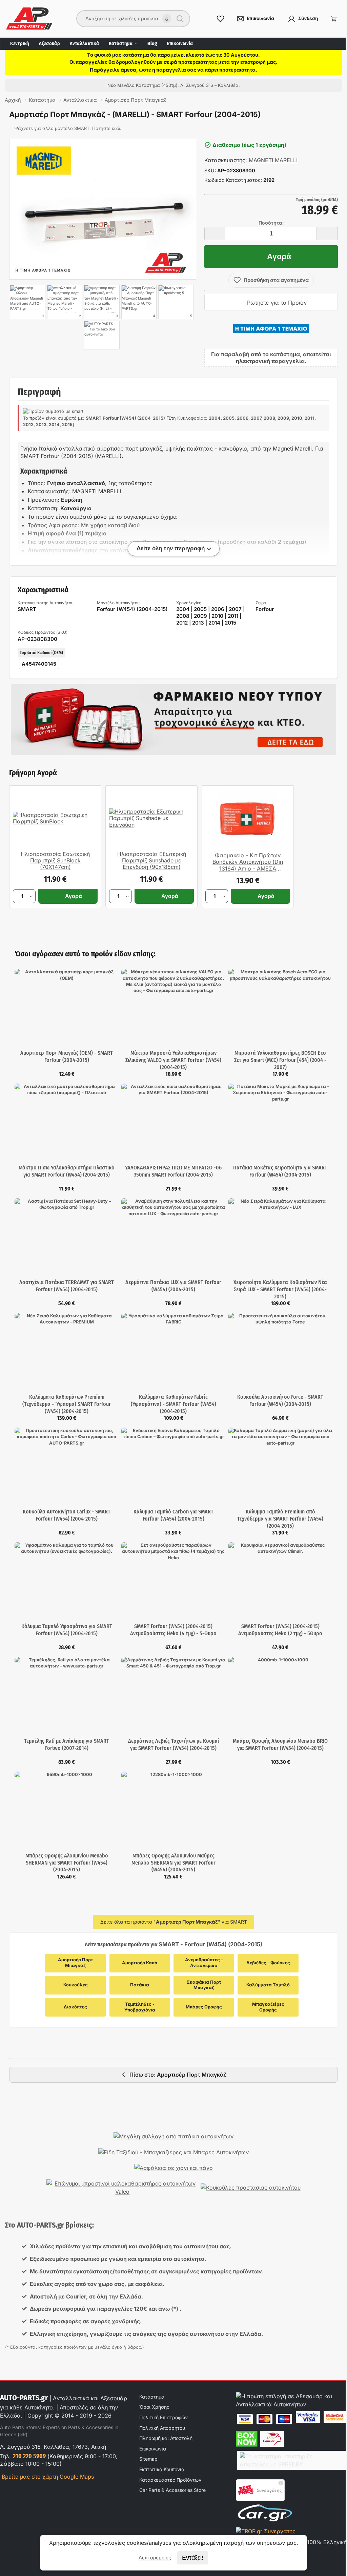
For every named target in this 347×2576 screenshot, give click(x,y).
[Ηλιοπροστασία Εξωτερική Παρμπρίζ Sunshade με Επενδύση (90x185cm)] (151, 818)
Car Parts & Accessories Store (172, 2490)
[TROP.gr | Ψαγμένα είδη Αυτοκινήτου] (266, 2531)
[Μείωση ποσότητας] (215, 234)
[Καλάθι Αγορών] (334, 19)
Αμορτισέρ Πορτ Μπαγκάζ (76, 1963)
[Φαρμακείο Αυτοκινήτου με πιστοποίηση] (173, 720)
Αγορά (279, 256)
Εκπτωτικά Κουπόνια (162, 2469)
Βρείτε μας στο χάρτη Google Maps (47, 2477)
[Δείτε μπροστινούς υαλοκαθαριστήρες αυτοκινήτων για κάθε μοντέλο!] (122, 2188)
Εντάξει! (193, 2558)
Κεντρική (20, 44)
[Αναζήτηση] (180, 19)
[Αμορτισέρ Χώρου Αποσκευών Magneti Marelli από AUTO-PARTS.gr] (103, 209)
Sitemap (148, 2459)
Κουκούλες (76, 1985)
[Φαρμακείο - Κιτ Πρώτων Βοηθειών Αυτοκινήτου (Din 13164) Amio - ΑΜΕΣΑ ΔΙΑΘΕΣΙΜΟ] (248, 819)
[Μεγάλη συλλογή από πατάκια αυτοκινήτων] (173, 2136)
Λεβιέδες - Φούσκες (268, 1963)
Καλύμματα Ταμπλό (268, 1985)
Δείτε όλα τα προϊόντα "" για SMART (174, 1922)
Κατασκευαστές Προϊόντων (170, 2480)
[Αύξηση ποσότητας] (327, 234)
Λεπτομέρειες (155, 2558)
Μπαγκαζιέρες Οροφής (269, 2007)
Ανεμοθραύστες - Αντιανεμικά (205, 1963)
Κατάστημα (121, 44)
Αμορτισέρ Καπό (140, 1963)
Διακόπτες (75, 2007)
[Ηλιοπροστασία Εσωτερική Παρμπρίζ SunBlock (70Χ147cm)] (55, 818)
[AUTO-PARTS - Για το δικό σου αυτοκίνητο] (102, 335)
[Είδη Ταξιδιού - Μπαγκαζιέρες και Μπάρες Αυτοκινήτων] (173, 2152)
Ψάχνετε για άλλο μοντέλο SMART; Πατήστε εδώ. (68, 128)
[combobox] (129, 19)
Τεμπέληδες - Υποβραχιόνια (140, 2007)
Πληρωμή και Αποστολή (166, 2438)
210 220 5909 (29, 2456)
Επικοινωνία (180, 44)
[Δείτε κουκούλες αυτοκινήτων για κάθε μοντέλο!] (251, 2188)
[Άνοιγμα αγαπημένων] (221, 19)
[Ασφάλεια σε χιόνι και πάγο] (173, 2168)
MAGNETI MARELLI (273, 160)
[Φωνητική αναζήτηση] (167, 19)
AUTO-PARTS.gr (24, 2398)
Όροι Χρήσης (154, 2407)
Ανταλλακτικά (84, 44)
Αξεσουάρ (49, 44)
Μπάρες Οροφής (204, 2007)
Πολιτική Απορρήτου (162, 2428)
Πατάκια (140, 1985)
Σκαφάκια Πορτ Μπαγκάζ (205, 1985)
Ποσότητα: (271, 223)
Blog (152, 44)
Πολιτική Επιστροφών (164, 2417)
